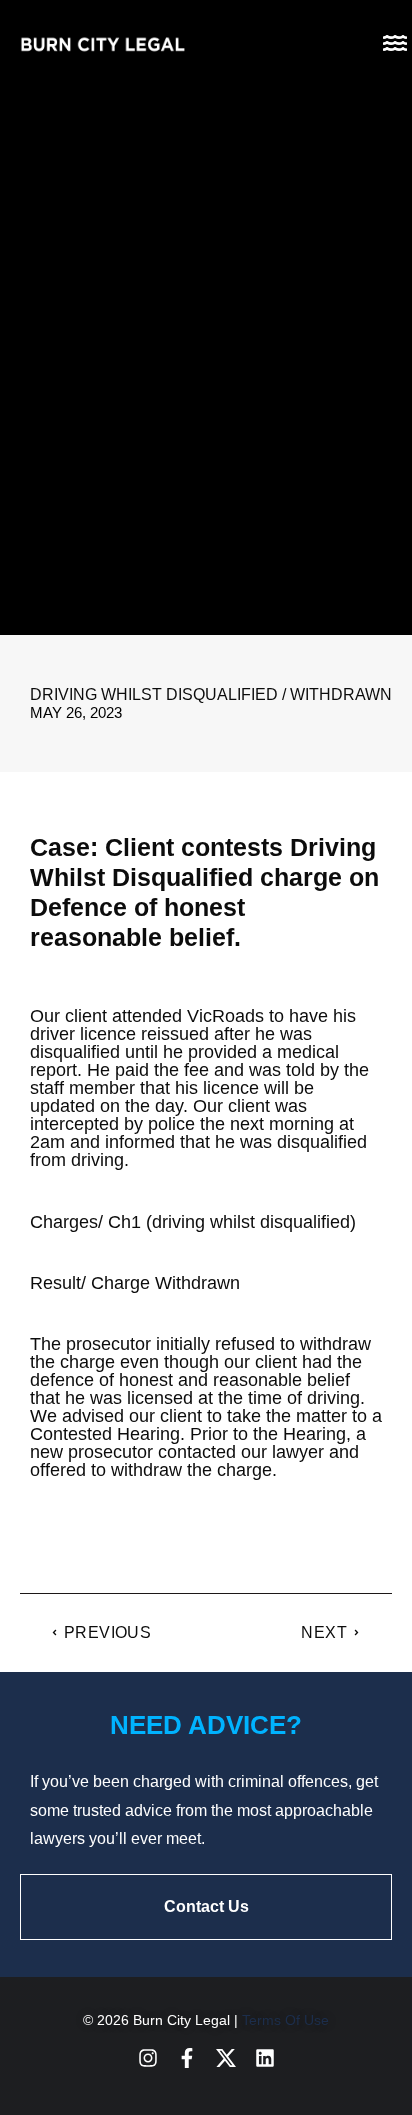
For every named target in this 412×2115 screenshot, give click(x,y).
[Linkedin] (265, 2058)
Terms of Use (285, 2020)
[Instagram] (148, 2058)
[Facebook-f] (187, 2058)
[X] (226, 2058)
